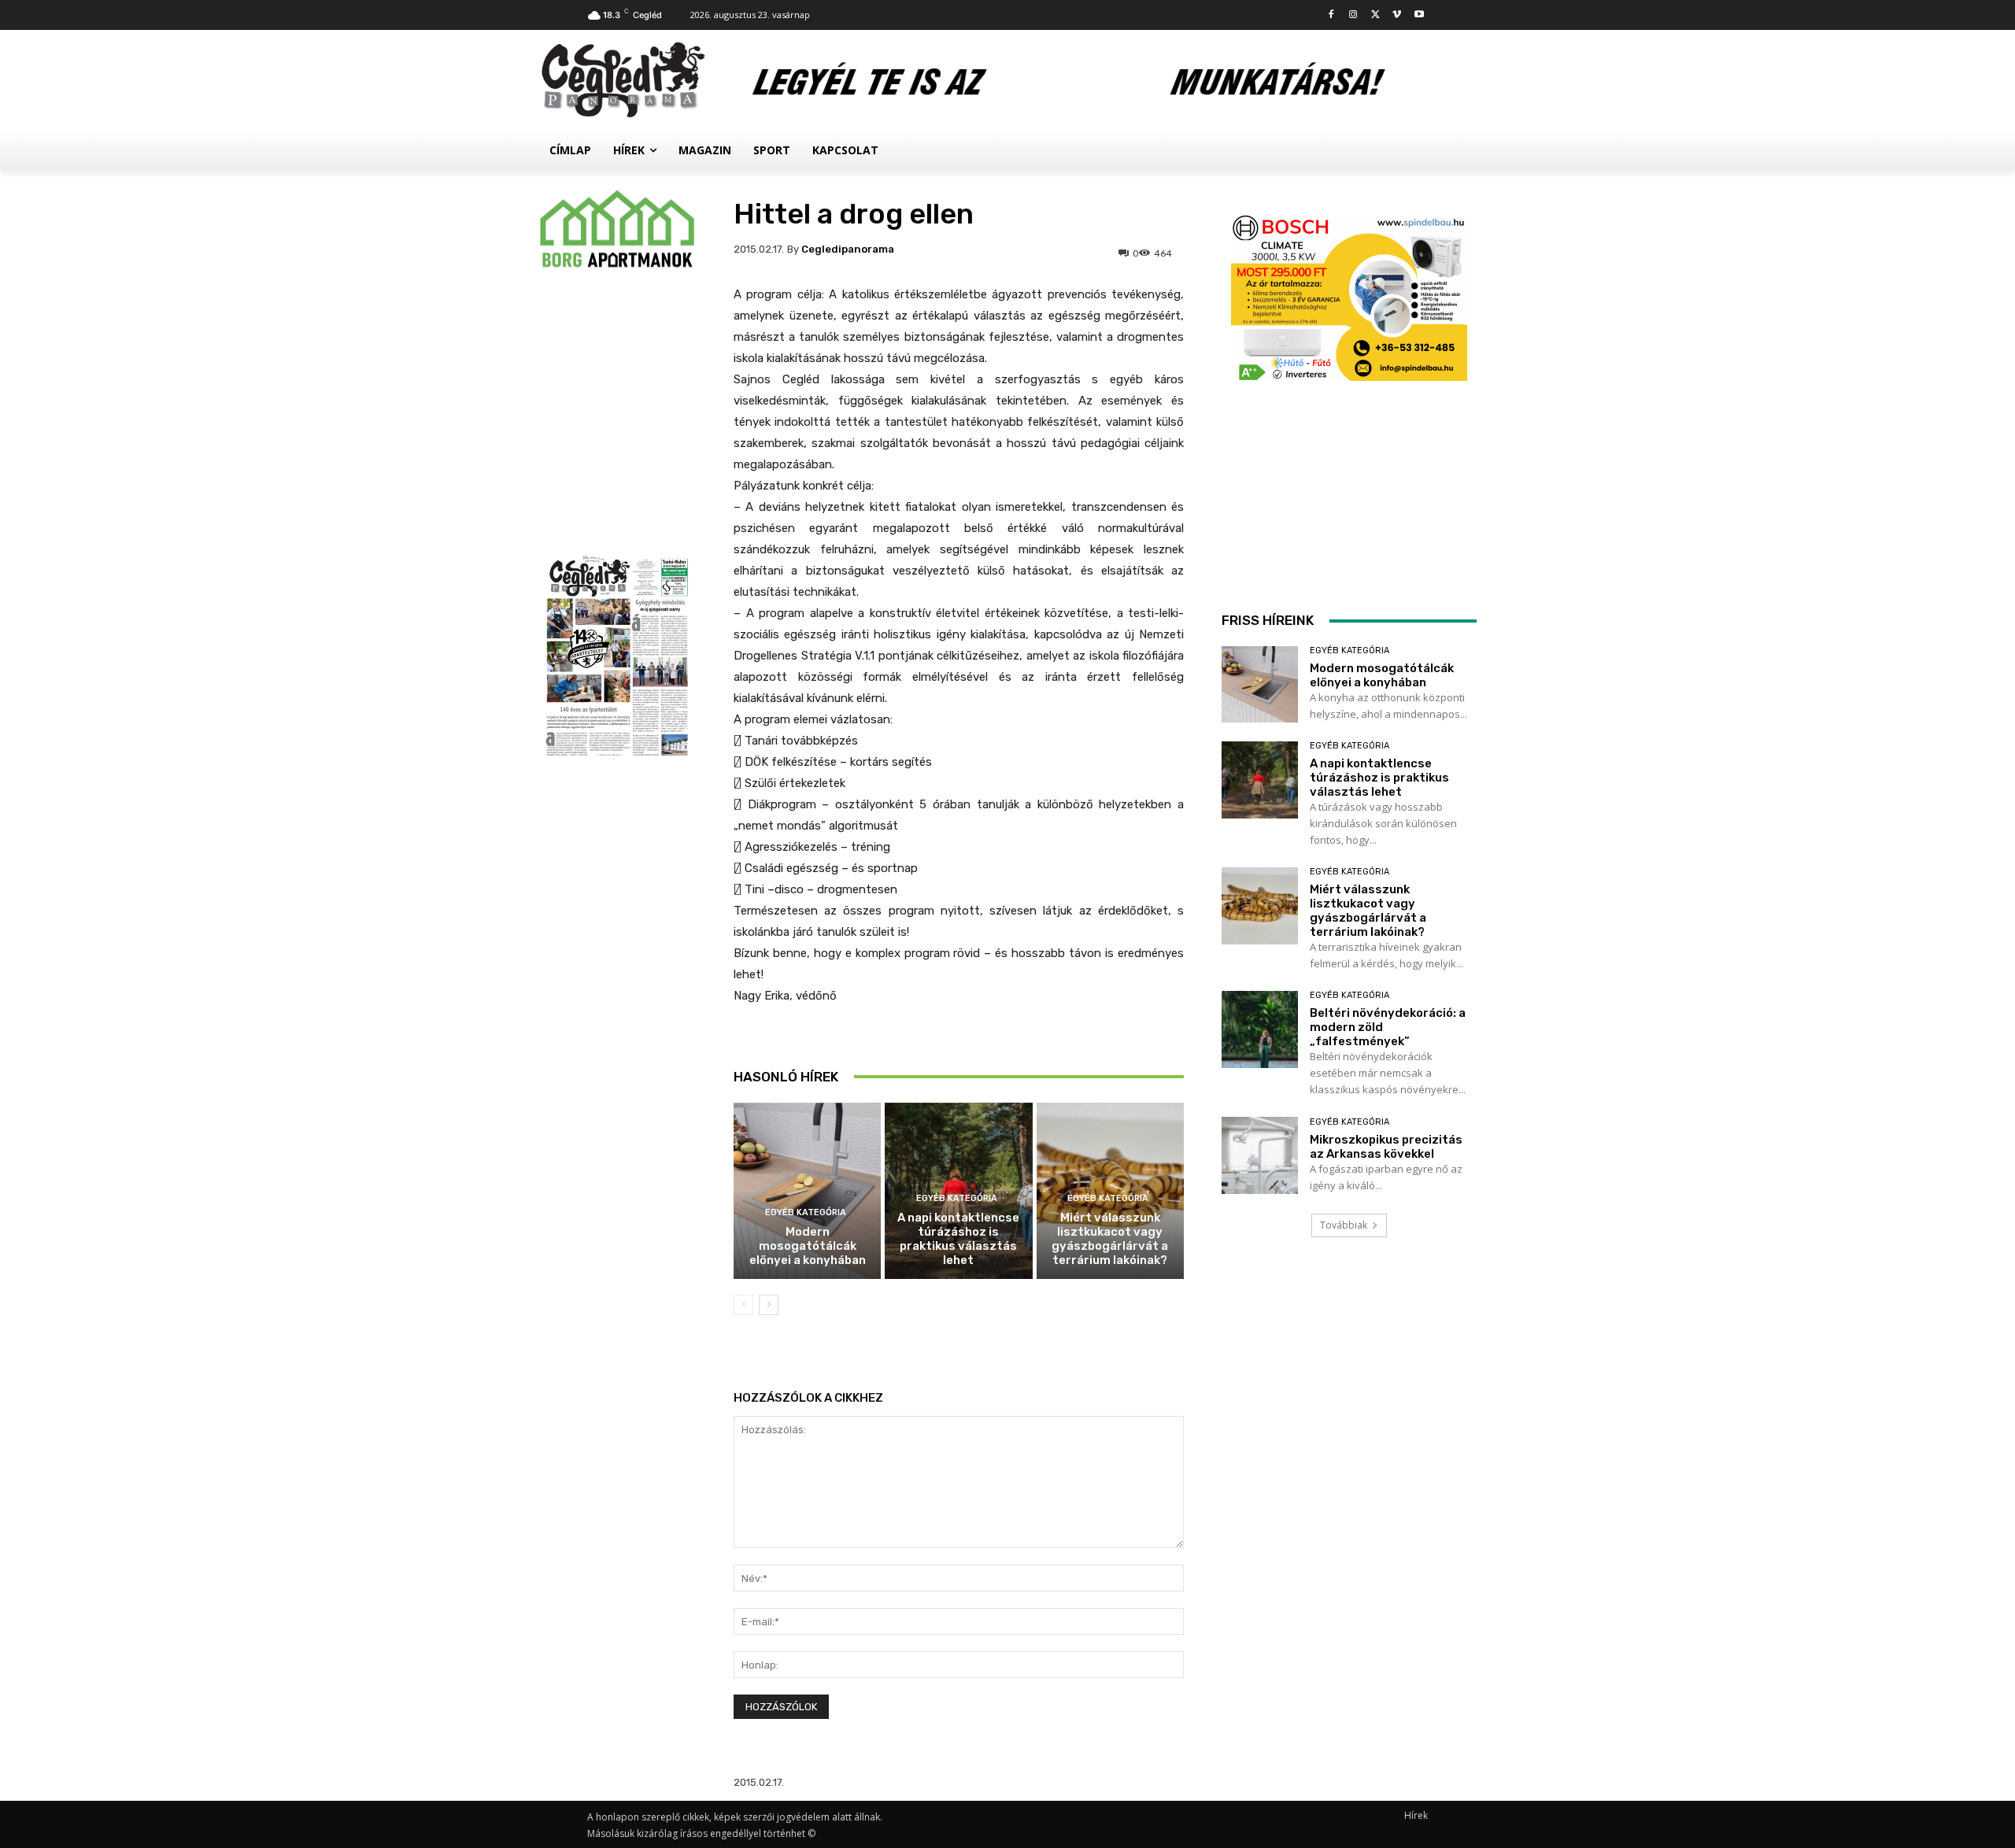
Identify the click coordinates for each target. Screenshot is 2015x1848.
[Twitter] (1375, 15)
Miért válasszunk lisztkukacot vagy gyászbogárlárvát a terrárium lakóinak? (1110, 1239)
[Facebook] (1331, 15)
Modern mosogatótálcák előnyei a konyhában (808, 1246)
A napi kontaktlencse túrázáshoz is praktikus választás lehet (958, 1239)
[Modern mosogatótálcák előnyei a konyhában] (807, 1191)
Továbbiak (1344, 1225)
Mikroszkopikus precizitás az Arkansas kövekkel (1386, 1147)
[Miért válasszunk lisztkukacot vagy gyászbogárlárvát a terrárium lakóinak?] (1260, 906)
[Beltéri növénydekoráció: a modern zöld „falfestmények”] (1260, 1029)
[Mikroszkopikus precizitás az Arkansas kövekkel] (1260, 1155)
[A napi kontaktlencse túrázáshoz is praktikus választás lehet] (1260, 780)
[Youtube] (1419, 15)
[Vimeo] (1397, 15)
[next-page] (769, 1305)
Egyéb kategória (806, 1212)
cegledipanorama (848, 249)
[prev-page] (743, 1305)
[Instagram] (1353, 15)
